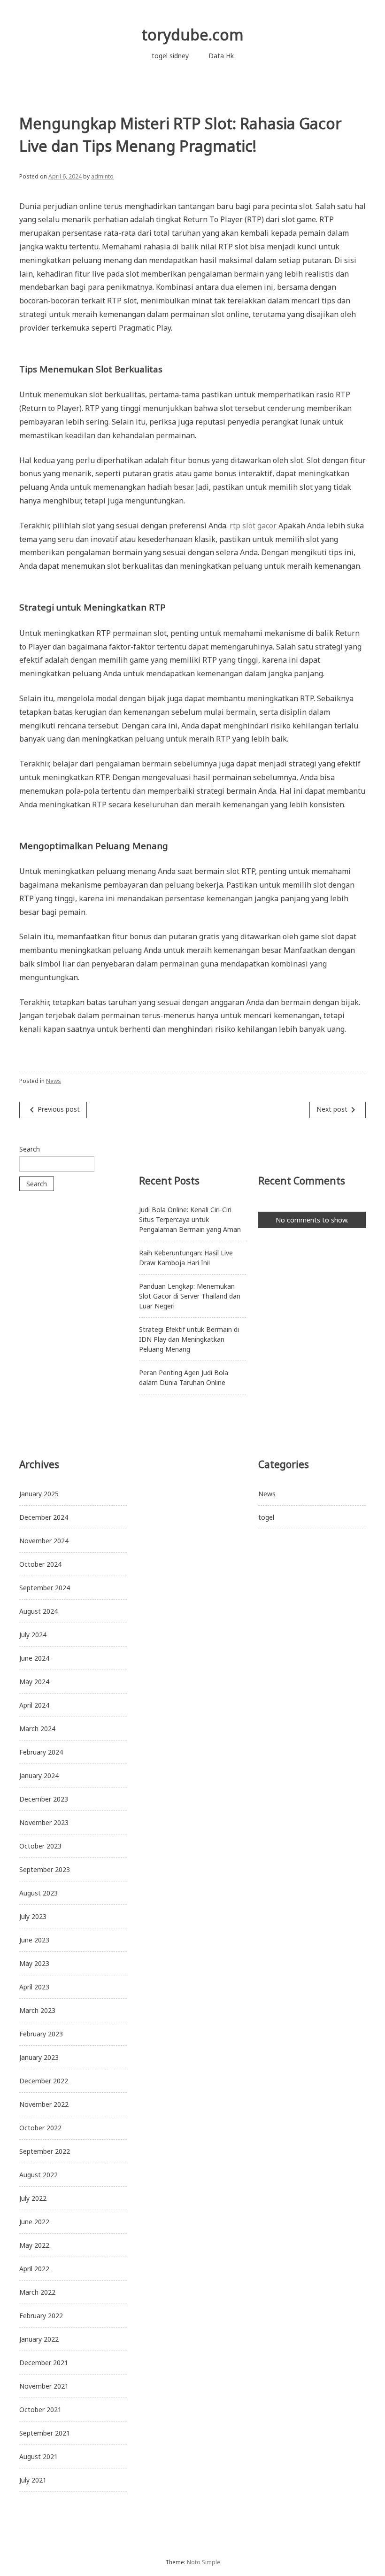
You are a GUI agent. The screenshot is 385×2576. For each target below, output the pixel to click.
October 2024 (40, 1564)
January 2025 (39, 1494)
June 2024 (34, 1658)
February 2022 (41, 2316)
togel (266, 1517)
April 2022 (34, 2269)
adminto (102, 176)
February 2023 (41, 2034)
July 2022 (33, 2198)
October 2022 (40, 2128)
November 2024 (44, 1541)
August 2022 (38, 2175)
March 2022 (37, 2292)
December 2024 (44, 1517)
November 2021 (44, 2386)
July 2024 (33, 1635)
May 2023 (34, 1963)
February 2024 (41, 1752)
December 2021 (44, 2363)
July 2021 (33, 2480)
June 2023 (34, 1940)
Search (30, 1149)
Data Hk (221, 56)
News (54, 1081)
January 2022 (39, 2339)
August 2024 (38, 1611)
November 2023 (44, 1822)
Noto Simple (204, 2562)
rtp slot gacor (253, 526)
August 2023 (38, 1893)
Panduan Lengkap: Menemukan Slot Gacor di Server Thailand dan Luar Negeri (190, 1296)
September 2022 (45, 2151)
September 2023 (45, 1869)
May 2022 (34, 2245)
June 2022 (34, 2222)
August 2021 (38, 2456)
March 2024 (37, 1729)
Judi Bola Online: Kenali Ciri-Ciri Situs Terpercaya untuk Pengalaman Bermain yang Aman (190, 1219)
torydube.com (193, 35)
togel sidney (170, 56)
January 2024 (39, 1775)
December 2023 (44, 1799)
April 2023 (34, 1987)
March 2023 (37, 2010)
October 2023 (40, 1846)
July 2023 (33, 1916)
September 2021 (45, 2433)
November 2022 (44, 2104)
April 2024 (34, 1705)
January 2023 (39, 2057)
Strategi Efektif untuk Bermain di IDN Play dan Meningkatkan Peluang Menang (189, 1339)
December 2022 (44, 2081)
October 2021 (40, 2410)
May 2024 (34, 1682)
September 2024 (45, 1588)
